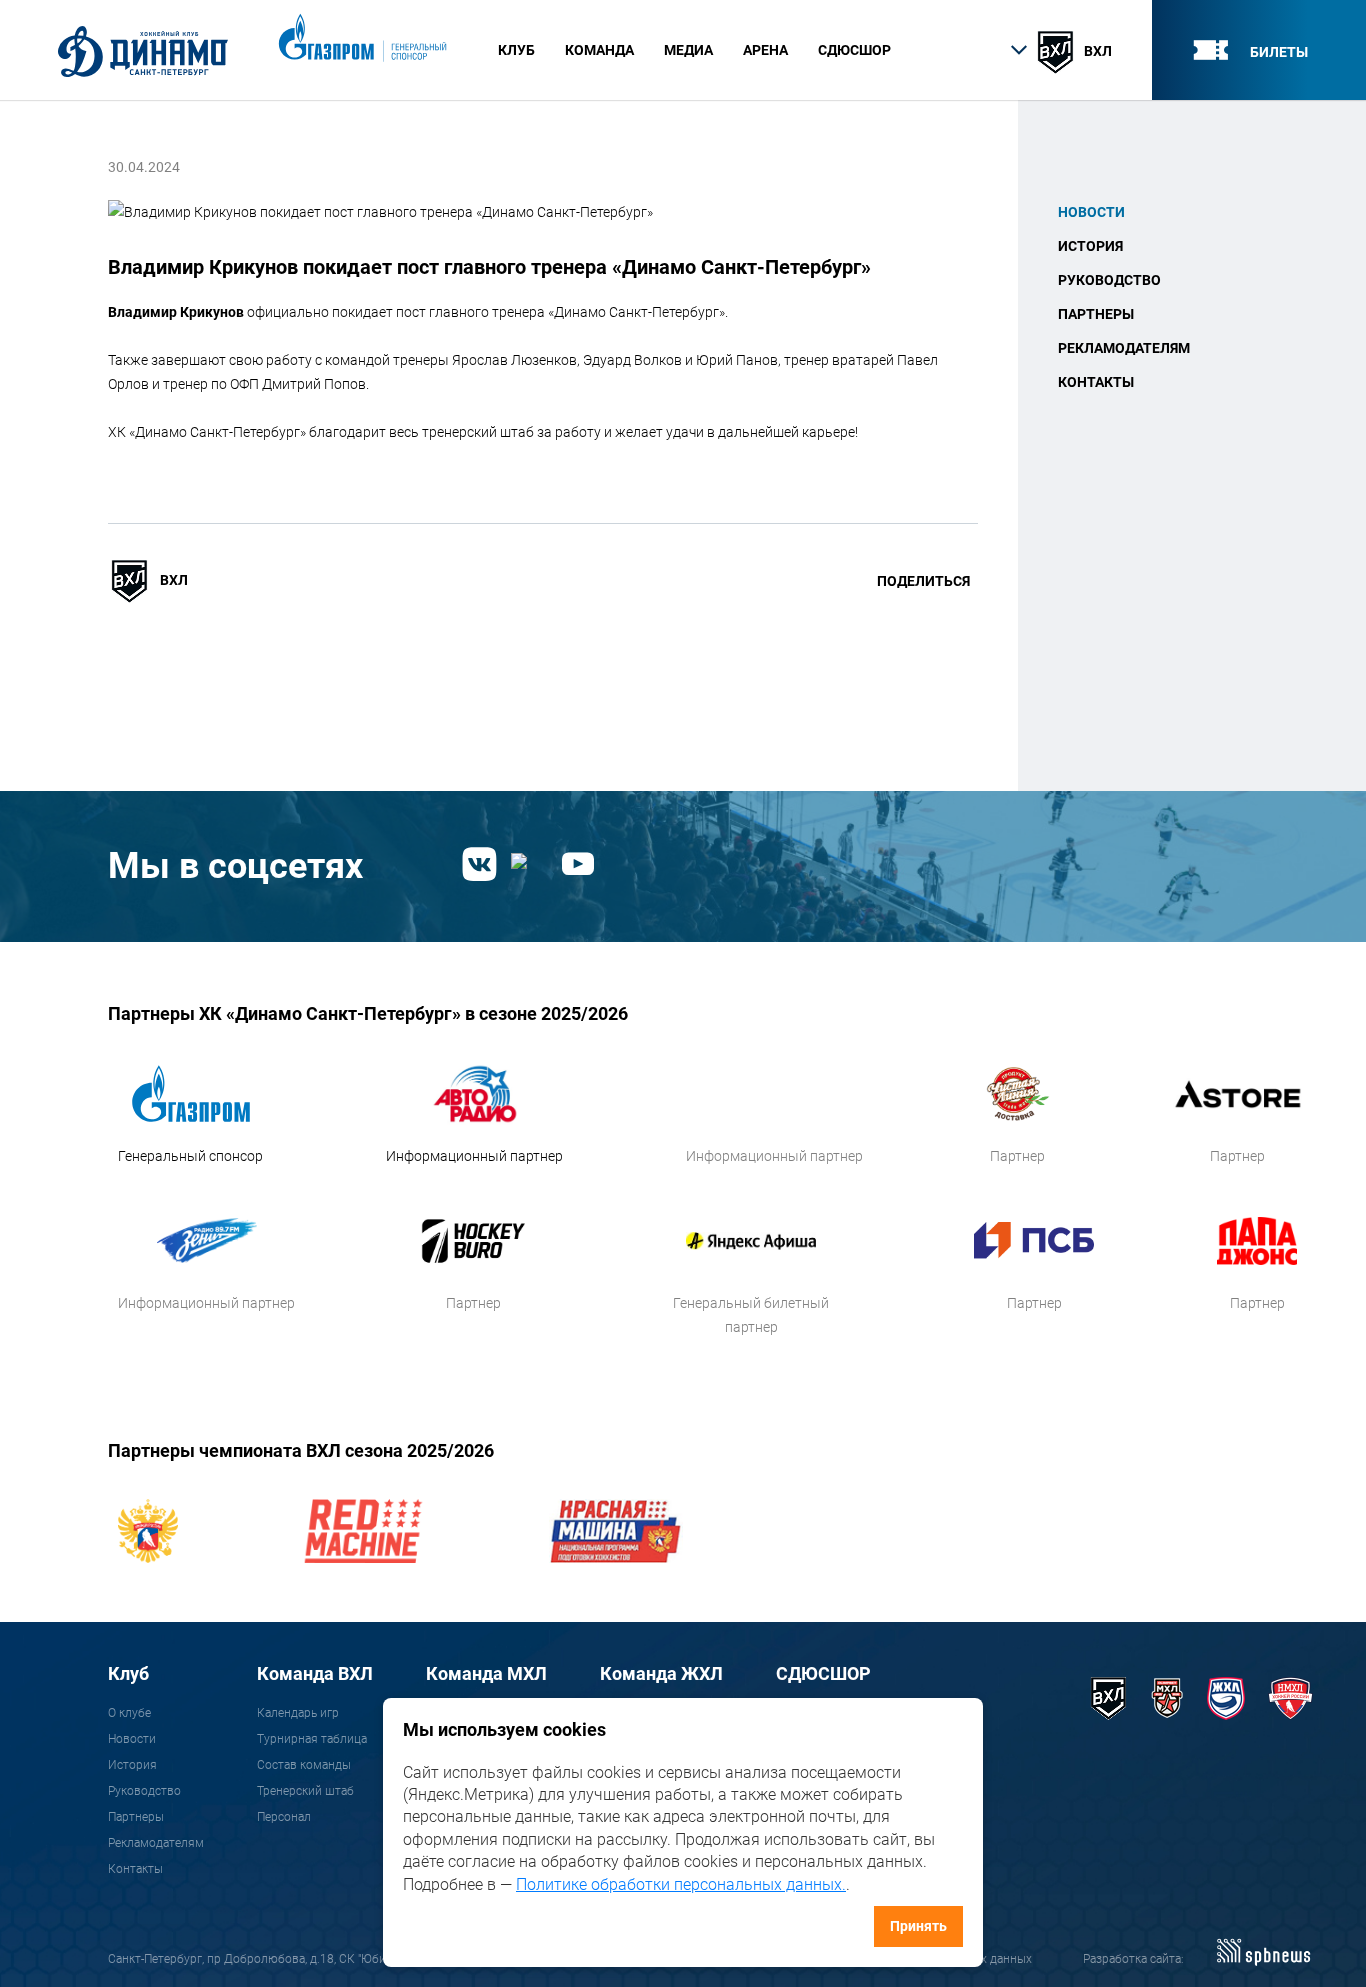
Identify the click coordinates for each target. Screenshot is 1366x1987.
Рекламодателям (1124, 348)
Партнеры (1096, 314)
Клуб (128, 1673)
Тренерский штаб (305, 1791)
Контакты (1096, 382)
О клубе (129, 1713)
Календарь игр (298, 1713)
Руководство (1109, 280)
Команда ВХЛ (315, 1673)
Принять (918, 1926)
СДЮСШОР (854, 50)
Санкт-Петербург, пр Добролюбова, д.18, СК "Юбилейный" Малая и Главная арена (336, 1959)
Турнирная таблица (312, 1739)
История (1090, 246)
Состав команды (304, 1765)
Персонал (284, 1817)
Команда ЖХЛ (661, 1673)
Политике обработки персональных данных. (681, 1884)
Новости (1091, 212)
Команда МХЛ (486, 1673)
